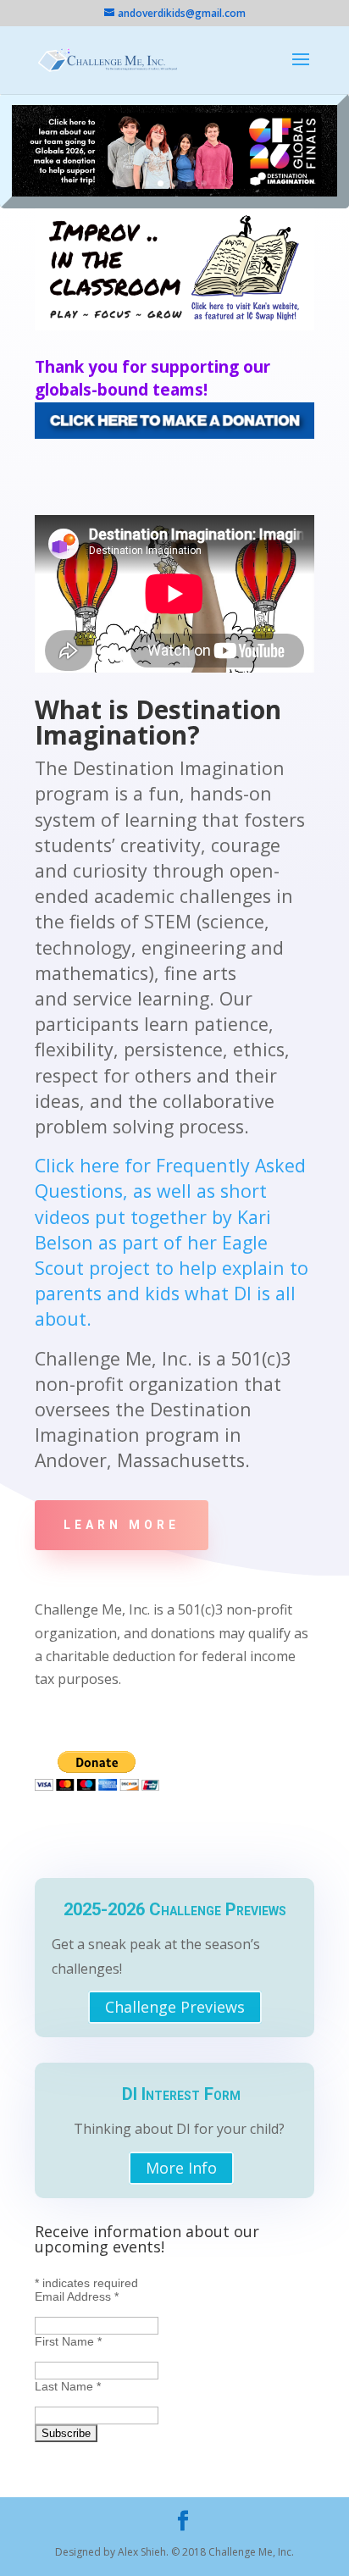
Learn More (122, 1525)
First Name (68, 2341)
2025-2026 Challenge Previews (175, 1909)
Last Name (68, 2386)
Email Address (77, 2296)
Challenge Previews (175, 2008)
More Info (181, 2168)
